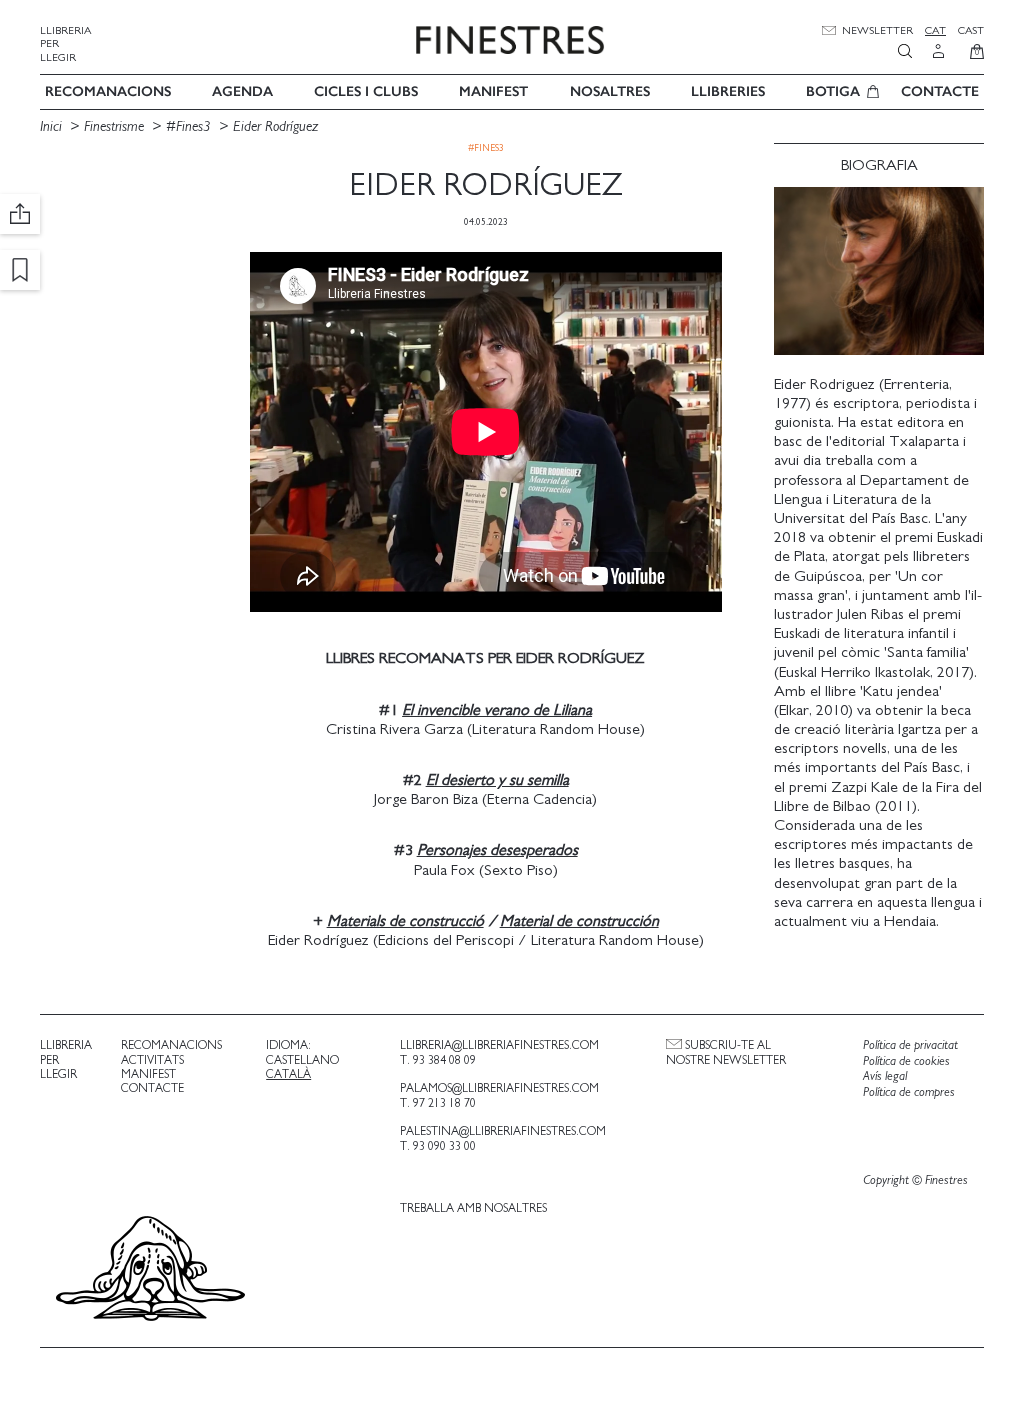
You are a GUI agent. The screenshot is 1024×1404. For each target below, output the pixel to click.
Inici (53, 126)
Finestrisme (114, 126)
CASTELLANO (302, 1060)
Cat (935, 30)
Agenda (242, 91)
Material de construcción (579, 921)
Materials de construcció (405, 921)
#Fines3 (188, 126)
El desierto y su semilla (497, 780)
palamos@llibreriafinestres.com (499, 1088)
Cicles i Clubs (366, 91)
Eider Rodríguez (275, 126)
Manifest (493, 91)
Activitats (152, 1060)
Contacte (940, 91)
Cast (971, 30)
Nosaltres (610, 91)
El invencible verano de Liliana (497, 710)
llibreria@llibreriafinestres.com (499, 1045)
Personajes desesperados (497, 850)
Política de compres (909, 1092)
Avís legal (885, 1076)
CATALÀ (288, 1074)
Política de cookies (906, 1061)
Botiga (833, 91)
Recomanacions (108, 91)
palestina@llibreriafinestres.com (503, 1131)
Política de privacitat (910, 1045)
